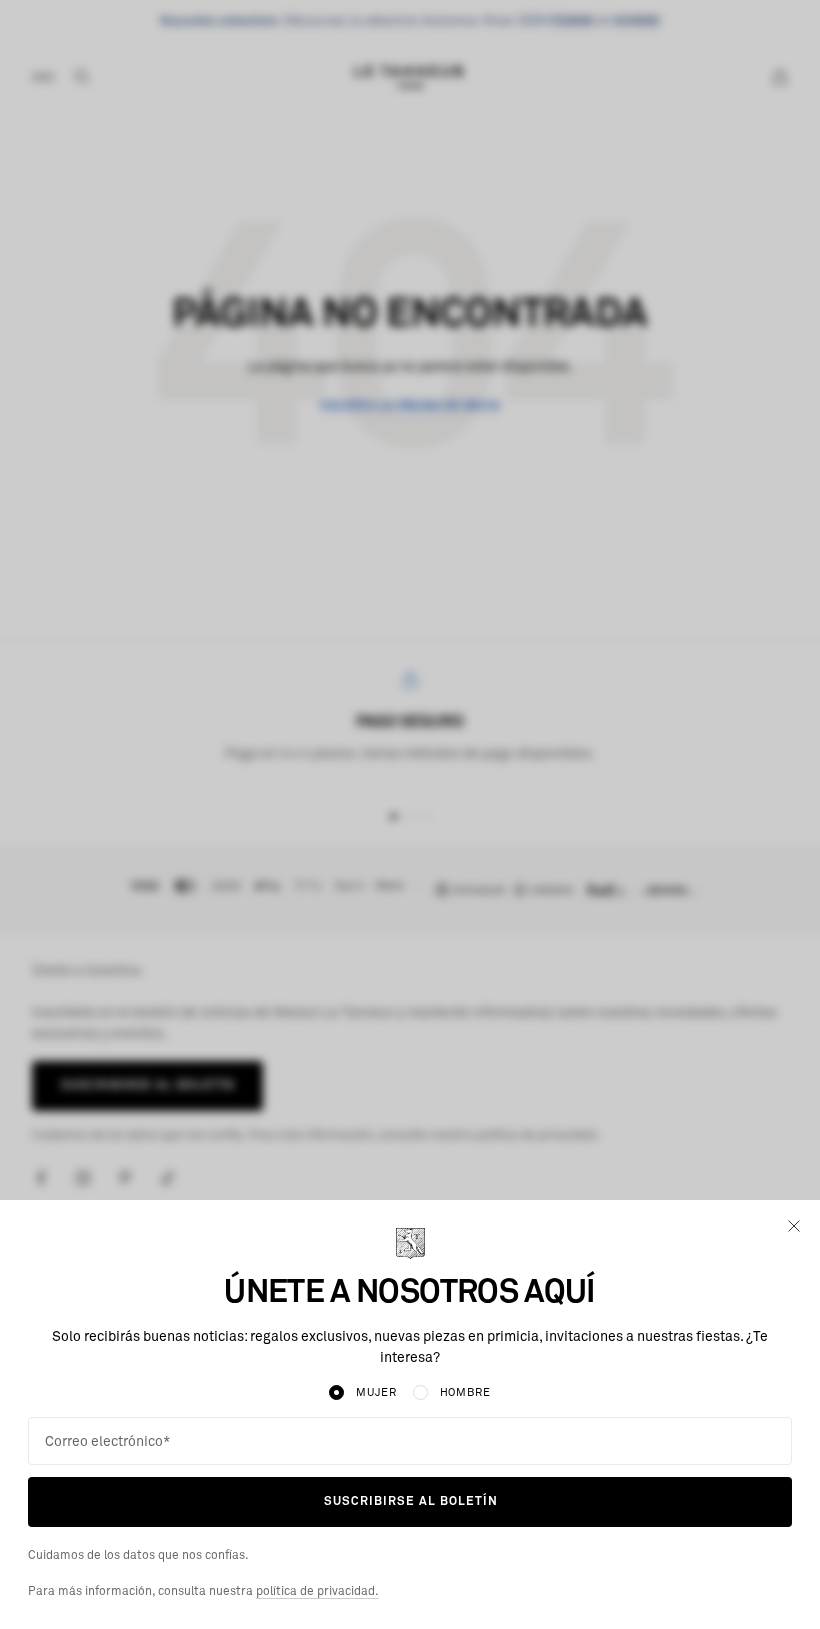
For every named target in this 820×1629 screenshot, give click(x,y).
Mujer (376, 1392)
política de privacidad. (317, 1592)
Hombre (465, 1392)
